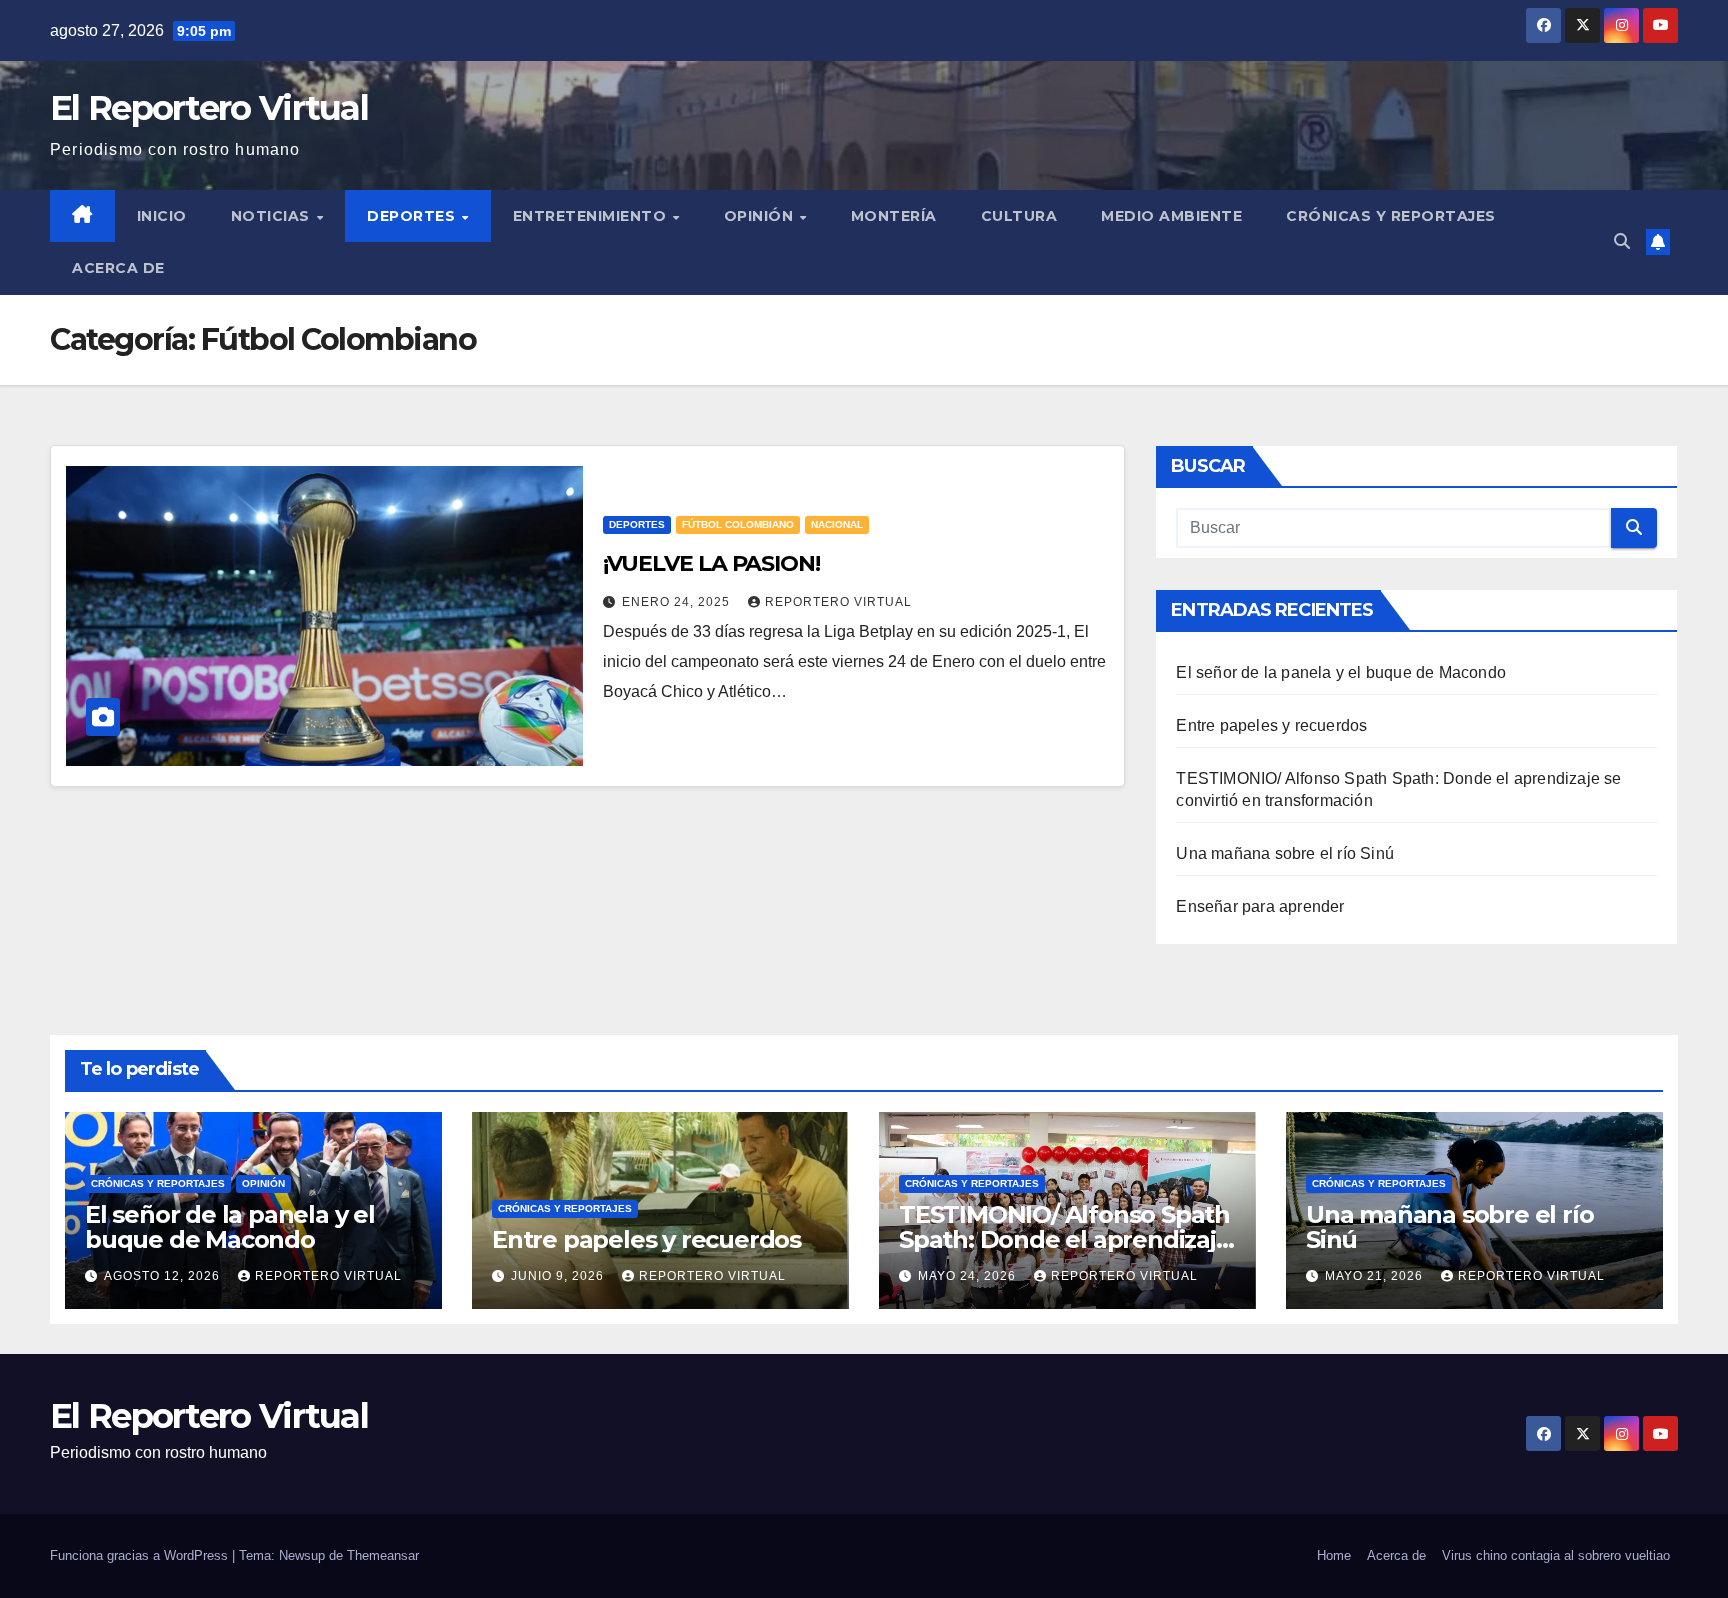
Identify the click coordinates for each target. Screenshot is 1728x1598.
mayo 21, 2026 (1376, 1276)
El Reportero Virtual (209, 108)
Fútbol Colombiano (738, 524)
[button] (1622, 241)
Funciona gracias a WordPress (141, 1555)
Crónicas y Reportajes (1391, 216)
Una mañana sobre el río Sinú (1285, 853)
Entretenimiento (592, 216)
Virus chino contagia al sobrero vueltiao (1556, 1555)
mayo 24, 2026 (969, 1276)
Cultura (1019, 216)
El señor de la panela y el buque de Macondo (1341, 672)
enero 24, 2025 (678, 602)
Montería (894, 216)
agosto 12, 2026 (164, 1276)
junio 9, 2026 (559, 1276)
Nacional (837, 524)
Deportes (413, 216)
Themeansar (383, 1555)
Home (1334, 1555)
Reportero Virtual (838, 602)
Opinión (761, 216)
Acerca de (118, 268)
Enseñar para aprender (1260, 906)
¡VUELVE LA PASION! (711, 563)
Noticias (273, 216)
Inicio (162, 216)
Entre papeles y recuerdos (1271, 725)
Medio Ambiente (1171, 216)
